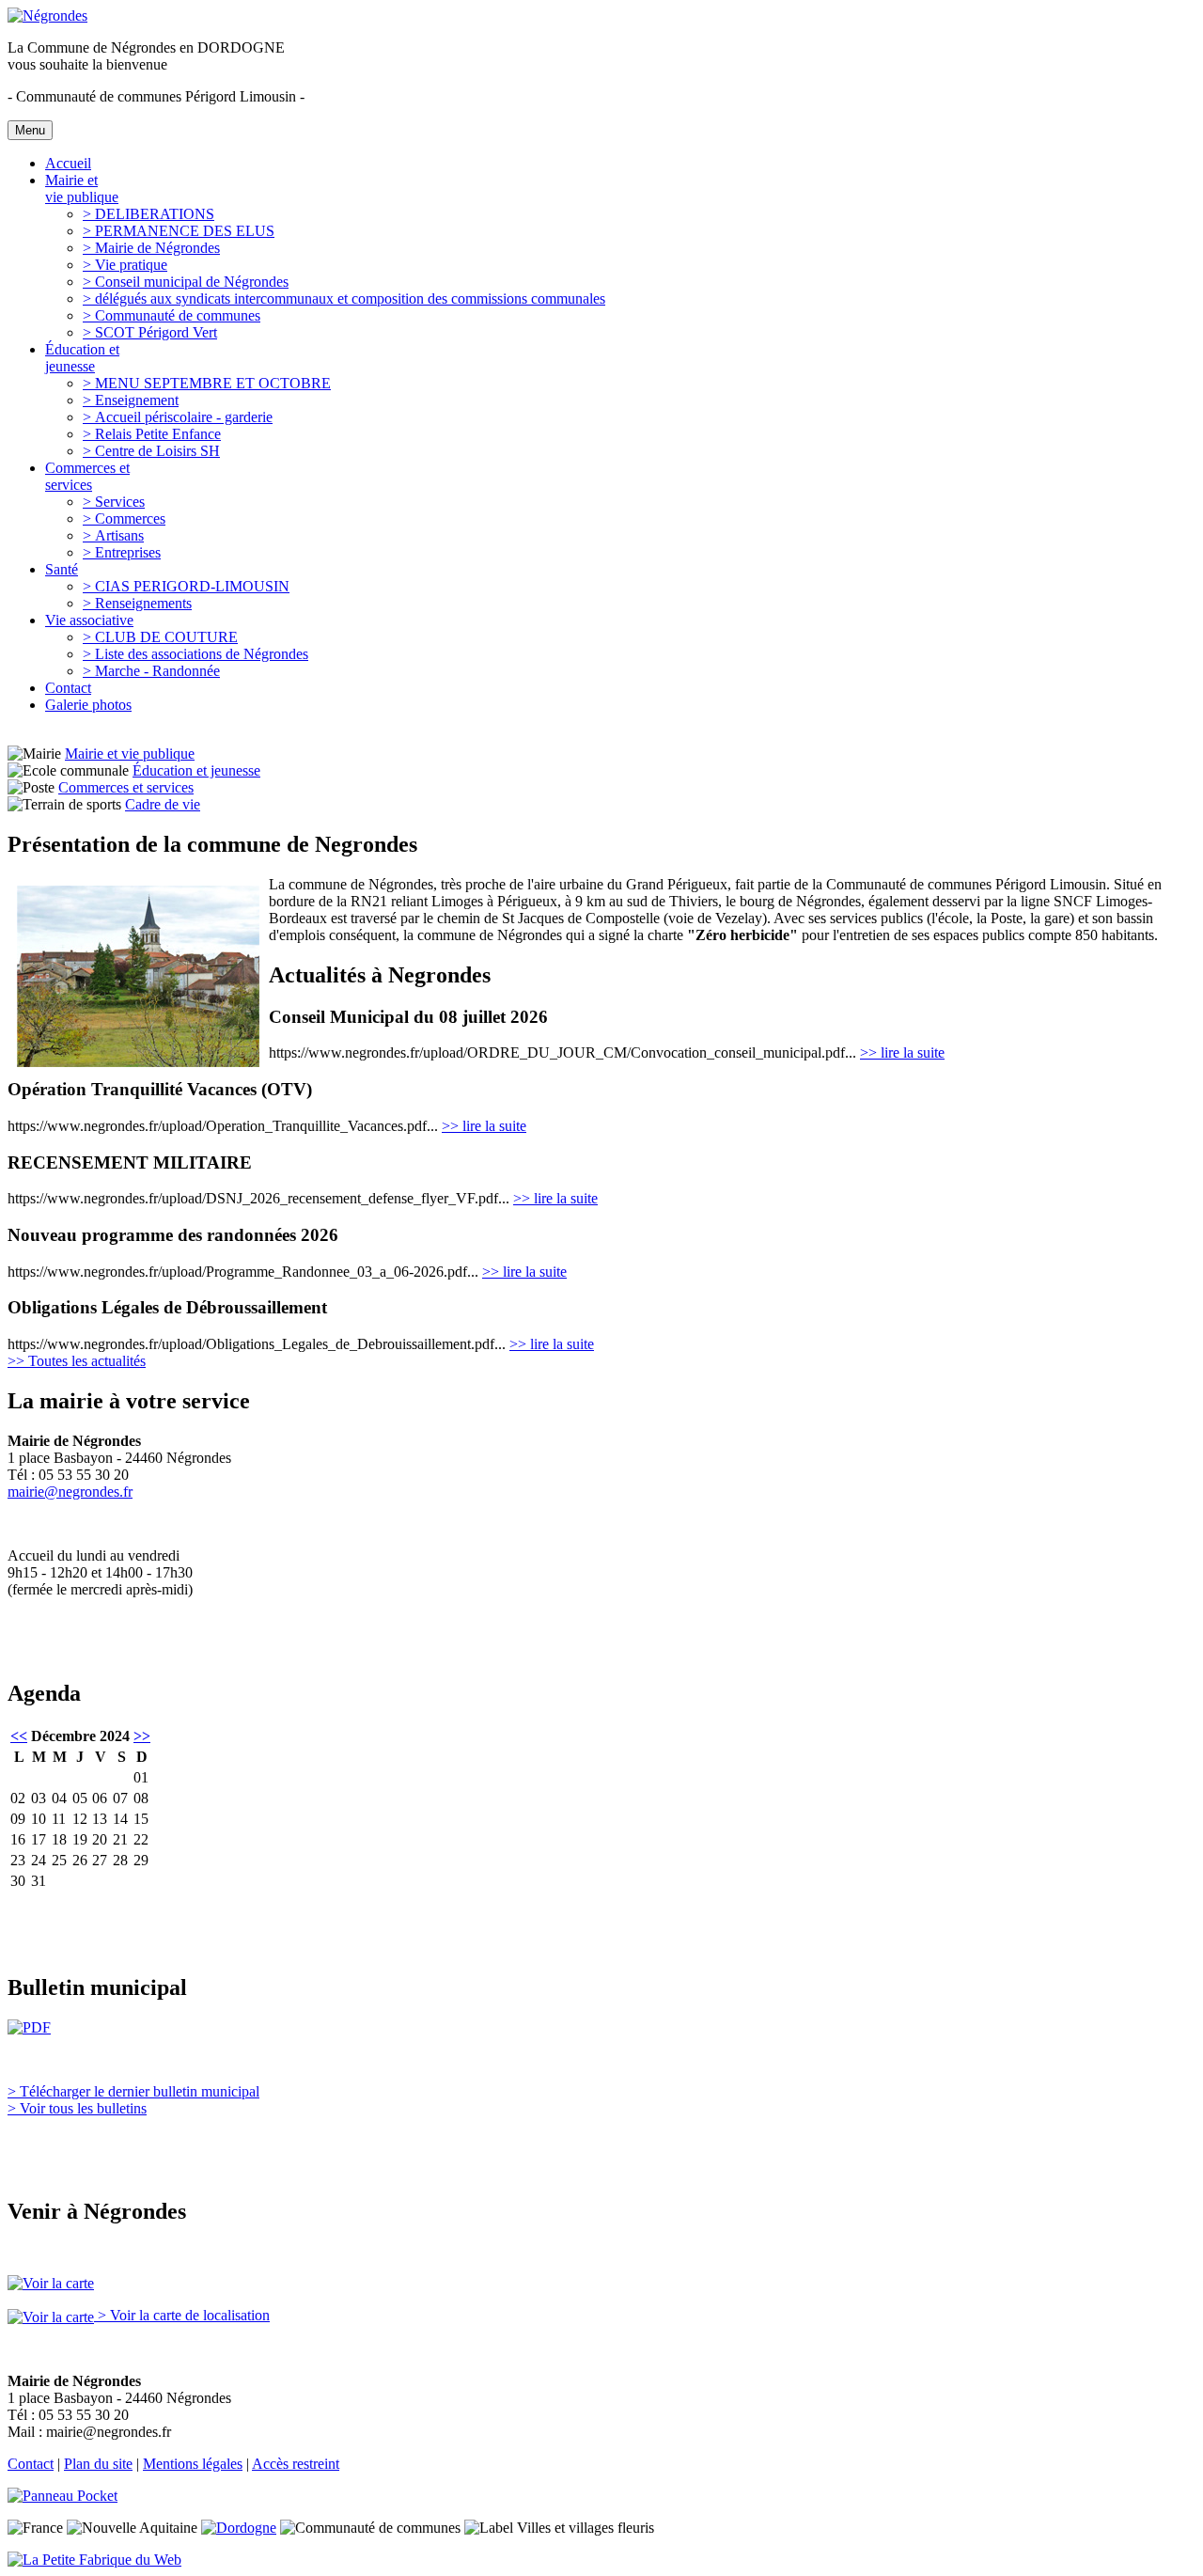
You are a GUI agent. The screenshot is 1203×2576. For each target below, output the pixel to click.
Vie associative (89, 620)
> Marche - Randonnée (151, 671)
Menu (30, 130)
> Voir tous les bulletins (77, 2108)
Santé (62, 569)
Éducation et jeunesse (82, 358)
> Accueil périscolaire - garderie (178, 417)
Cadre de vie (163, 804)
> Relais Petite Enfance (152, 434)
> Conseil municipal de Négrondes (186, 282)
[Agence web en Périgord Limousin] (94, 2560)
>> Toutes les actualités (77, 1361)
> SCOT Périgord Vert (150, 332)
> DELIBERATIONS (148, 214)
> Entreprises (122, 552)
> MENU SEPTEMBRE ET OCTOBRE (207, 383)
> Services (114, 502)
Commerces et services (87, 476)
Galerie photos (88, 705)
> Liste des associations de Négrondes (195, 654)
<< (19, 1736)
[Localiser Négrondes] (51, 2283)
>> (142, 1736)
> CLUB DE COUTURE (160, 637)
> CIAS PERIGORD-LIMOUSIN (186, 586)
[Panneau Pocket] (67, 2496)
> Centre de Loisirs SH (151, 451)
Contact (68, 688)
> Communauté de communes (172, 315)
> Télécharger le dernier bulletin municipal (133, 2091)
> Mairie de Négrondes (151, 248)
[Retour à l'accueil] (47, 16)
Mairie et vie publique (82, 188)
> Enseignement (131, 400)
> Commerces (124, 518)
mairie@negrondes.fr (70, 1492)
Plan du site (98, 2464)
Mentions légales (193, 2464)
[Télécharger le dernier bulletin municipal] (29, 2027)
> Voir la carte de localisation (182, 2315)
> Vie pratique (125, 265)
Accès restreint (296, 2464)
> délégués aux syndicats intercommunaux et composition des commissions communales (344, 298)
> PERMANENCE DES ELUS (179, 231)
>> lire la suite (902, 1052)
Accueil (68, 163)
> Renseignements (137, 603)
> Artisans (113, 535)
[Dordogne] (239, 2528)
